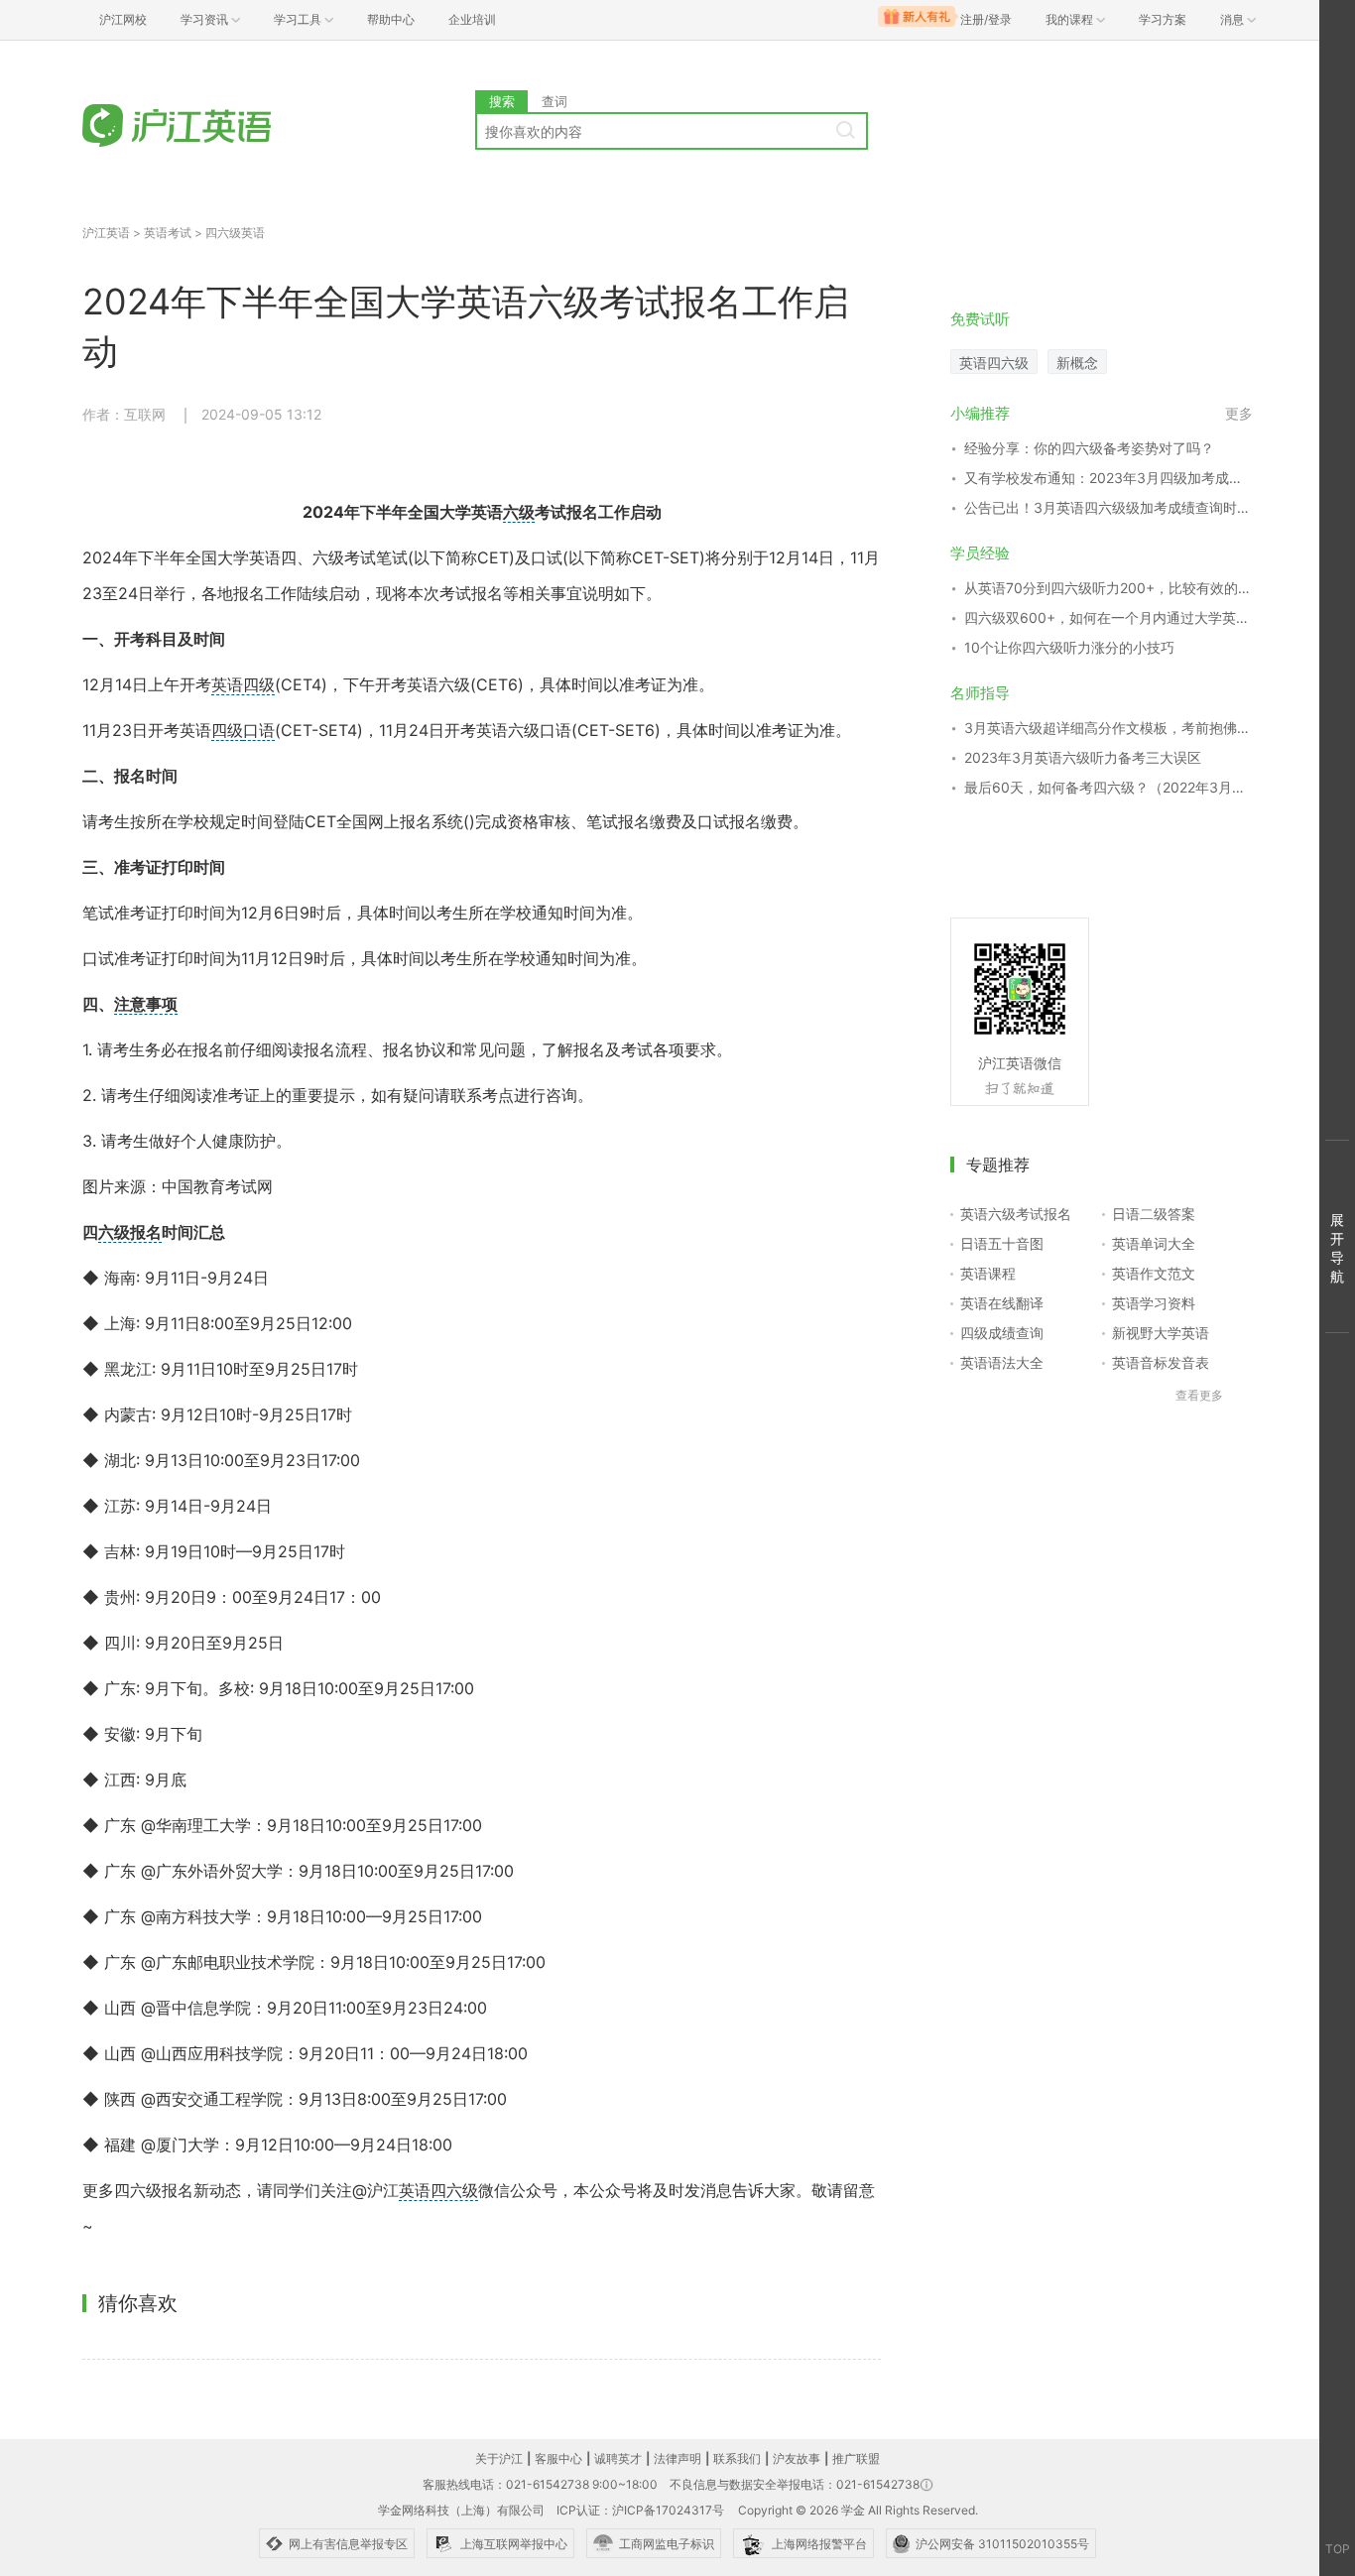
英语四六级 (438, 2190)
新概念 (1077, 363)
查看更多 (1199, 1395)
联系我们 (737, 2458)
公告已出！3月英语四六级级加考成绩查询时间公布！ (1109, 507)
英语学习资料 (1154, 1303)
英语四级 (243, 684)
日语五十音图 (1002, 1243)
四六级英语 (235, 233)
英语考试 (168, 233)
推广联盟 (856, 2458)
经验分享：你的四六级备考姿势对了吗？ (1089, 448)
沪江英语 (106, 233)
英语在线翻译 (1002, 1303)
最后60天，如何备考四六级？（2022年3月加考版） (1109, 787)
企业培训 (472, 19)
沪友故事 (797, 2458)
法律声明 (677, 2458)
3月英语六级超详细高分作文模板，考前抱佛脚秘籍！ (1109, 728)
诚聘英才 (618, 2458)
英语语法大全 (1002, 1362)
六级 (519, 512)
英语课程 (988, 1273)
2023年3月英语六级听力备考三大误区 (1083, 757)
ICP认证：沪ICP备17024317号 (640, 2510)
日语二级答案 (1154, 1214)
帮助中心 (391, 19)
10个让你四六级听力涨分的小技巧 (1069, 647)
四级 (227, 730)
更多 (1239, 413)
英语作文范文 (1154, 1273)
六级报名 (130, 1232)
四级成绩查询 (1002, 1333)
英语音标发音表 (1161, 1362)
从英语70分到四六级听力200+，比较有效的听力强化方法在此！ (1109, 588)
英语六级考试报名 (1016, 1214)
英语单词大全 (1154, 1243)
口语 (259, 730)
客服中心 (558, 2458)
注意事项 (146, 1004)
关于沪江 (499, 2458)
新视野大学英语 (1161, 1333)
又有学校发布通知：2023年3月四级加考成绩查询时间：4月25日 (1109, 478)
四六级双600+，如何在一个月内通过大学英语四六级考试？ (1109, 617)
